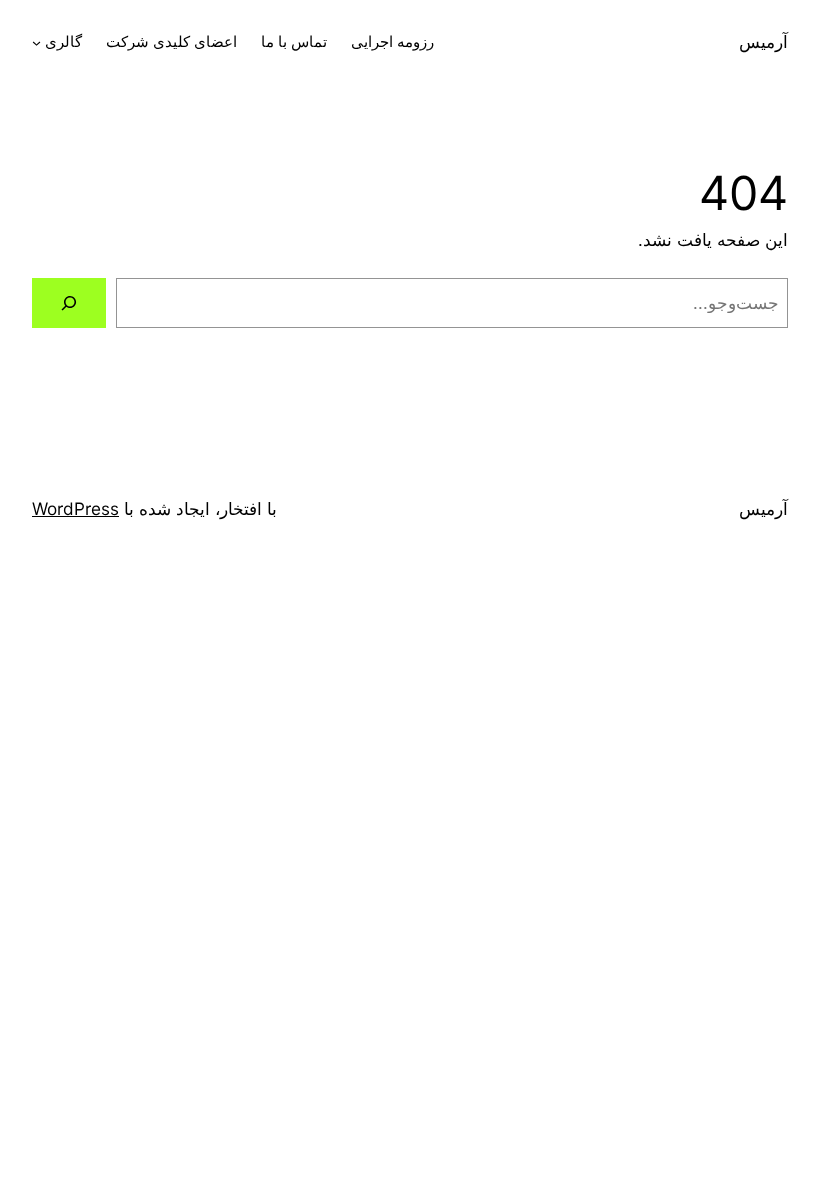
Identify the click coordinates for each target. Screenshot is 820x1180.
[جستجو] (69, 303)
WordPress (75, 508)
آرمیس (763, 41)
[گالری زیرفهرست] (36, 42)
